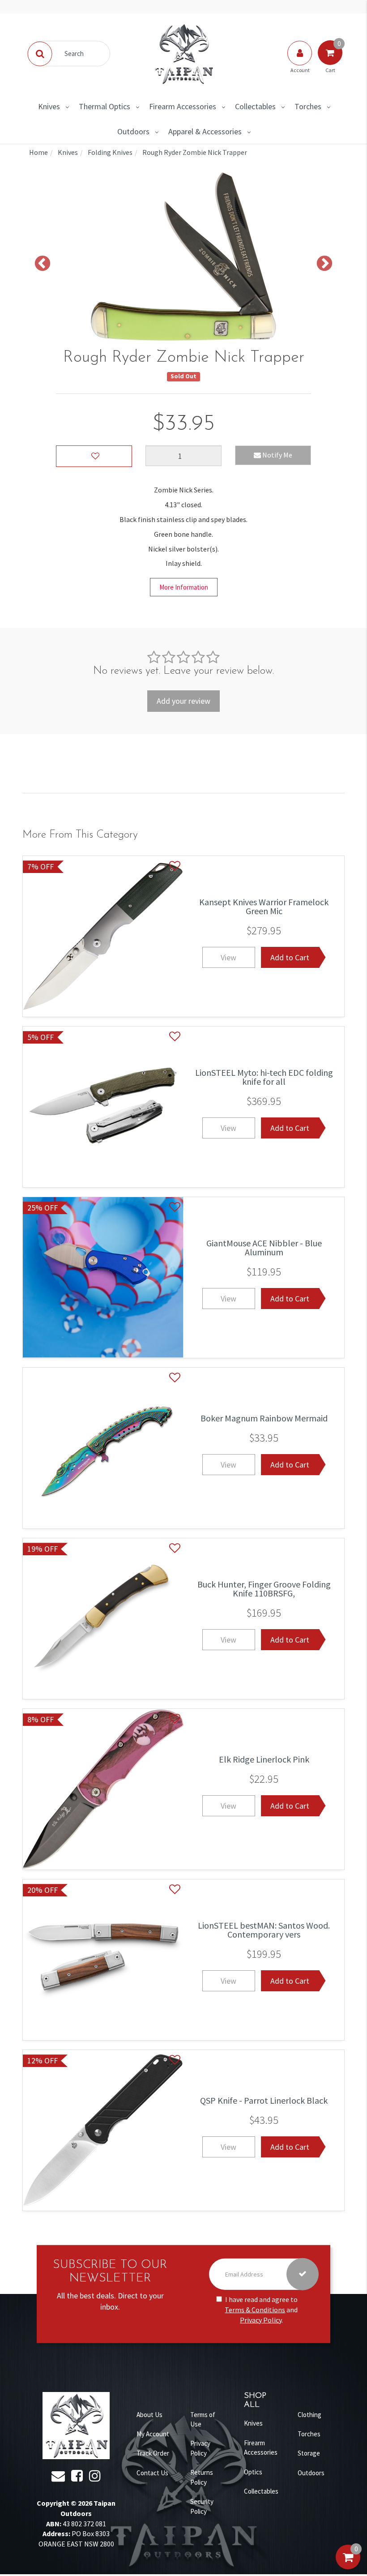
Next (324, 264)
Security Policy (202, 2506)
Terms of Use (203, 2419)
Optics (253, 2472)
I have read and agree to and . (261, 2310)
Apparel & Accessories (205, 131)
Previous (43, 264)
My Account (153, 2434)
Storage (309, 2453)
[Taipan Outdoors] (183, 53)
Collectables (255, 106)
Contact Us (152, 2473)
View (228, 957)
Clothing (309, 2415)
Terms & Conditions (255, 2310)
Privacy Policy (261, 2320)
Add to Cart (290, 957)
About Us (149, 2415)
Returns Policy (202, 2477)
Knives (49, 106)
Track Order (153, 2453)
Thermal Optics (105, 106)
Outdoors (133, 131)
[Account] (300, 62)
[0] (348, 2566)
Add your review (183, 701)
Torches (308, 106)
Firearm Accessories (183, 106)
